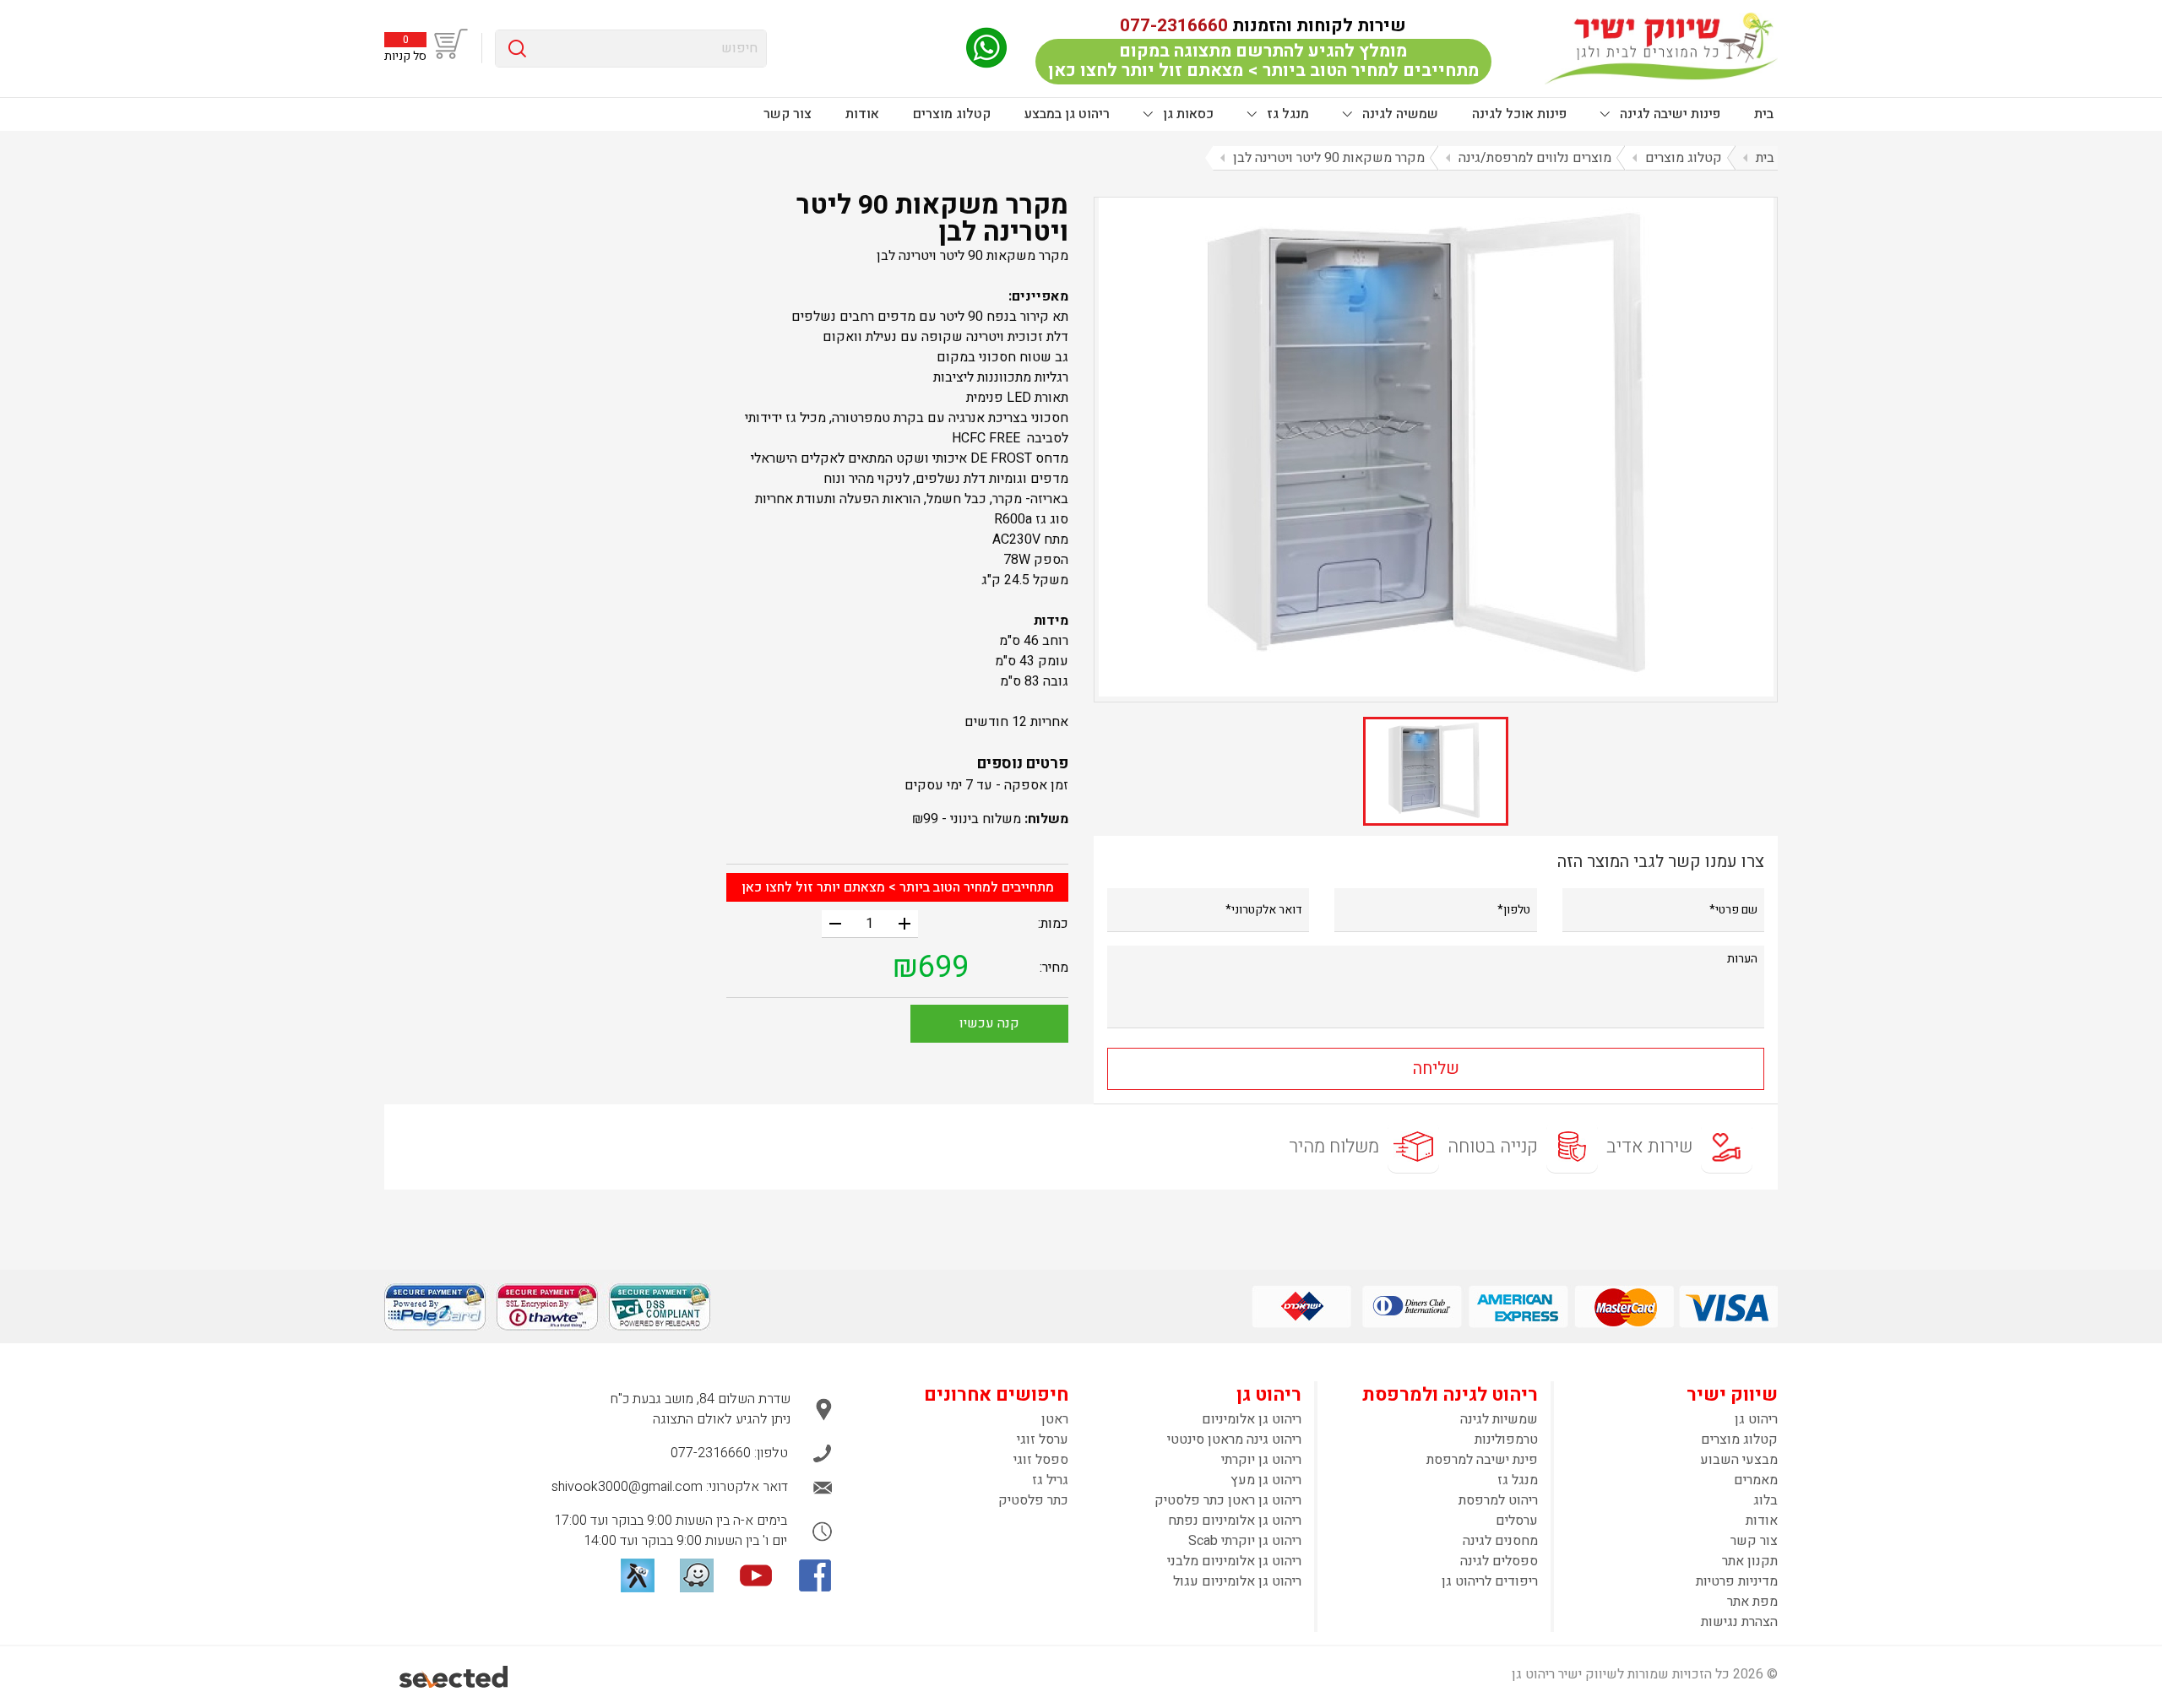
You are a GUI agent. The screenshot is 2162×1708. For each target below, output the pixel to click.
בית (1764, 114)
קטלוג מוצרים (952, 114)
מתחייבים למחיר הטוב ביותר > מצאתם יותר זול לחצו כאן (898, 887)
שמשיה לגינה (1399, 114)
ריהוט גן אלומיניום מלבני (1234, 1561)
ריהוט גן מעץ (1266, 1480)
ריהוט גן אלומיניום (1252, 1419)
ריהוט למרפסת (1498, 1500)
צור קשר (788, 114)
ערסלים (1517, 1521)
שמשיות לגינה (1499, 1419)
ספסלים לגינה (1499, 1561)
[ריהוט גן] (1661, 48)
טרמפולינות (1506, 1440)
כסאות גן (1187, 114)
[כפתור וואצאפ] (986, 48)
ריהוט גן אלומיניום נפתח (1235, 1521)
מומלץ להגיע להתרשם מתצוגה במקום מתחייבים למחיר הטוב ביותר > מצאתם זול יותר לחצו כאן (1263, 61)
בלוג (1765, 1500)
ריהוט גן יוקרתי (1261, 1460)
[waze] (697, 1575)
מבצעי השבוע (1739, 1460)
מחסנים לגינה (1500, 1541)
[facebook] (815, 1575)
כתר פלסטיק (1033, 1500)
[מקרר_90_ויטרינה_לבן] (1436, 447)
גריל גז (1050, 1480)
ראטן (1055, 1419)
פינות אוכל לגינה (1519, 114)
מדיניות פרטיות (1737, 1581)
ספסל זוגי (1041, 1460)
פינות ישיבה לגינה (1668, 114)
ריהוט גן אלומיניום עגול (1237, 1581)
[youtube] (756, 1575)
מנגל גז (1286, 114)
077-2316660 (1174, 26)
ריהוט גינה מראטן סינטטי (1234, 1440)
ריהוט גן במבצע (1067, 114)
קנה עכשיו (989, 1023)
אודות (862, 114)
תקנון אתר (1750, 1561)
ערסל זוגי (1043, 1440)
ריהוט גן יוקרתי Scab (1245, 1541)
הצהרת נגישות (1739, 1622)
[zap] (638, 1575)
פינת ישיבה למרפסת (1482, 1460)
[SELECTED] (455, 1677)
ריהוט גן (1756, 1419)
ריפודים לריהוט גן (1490, 1581)
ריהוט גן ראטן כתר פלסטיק (1228, 1500)
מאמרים (1756, 1480)
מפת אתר (1752, 1602)
